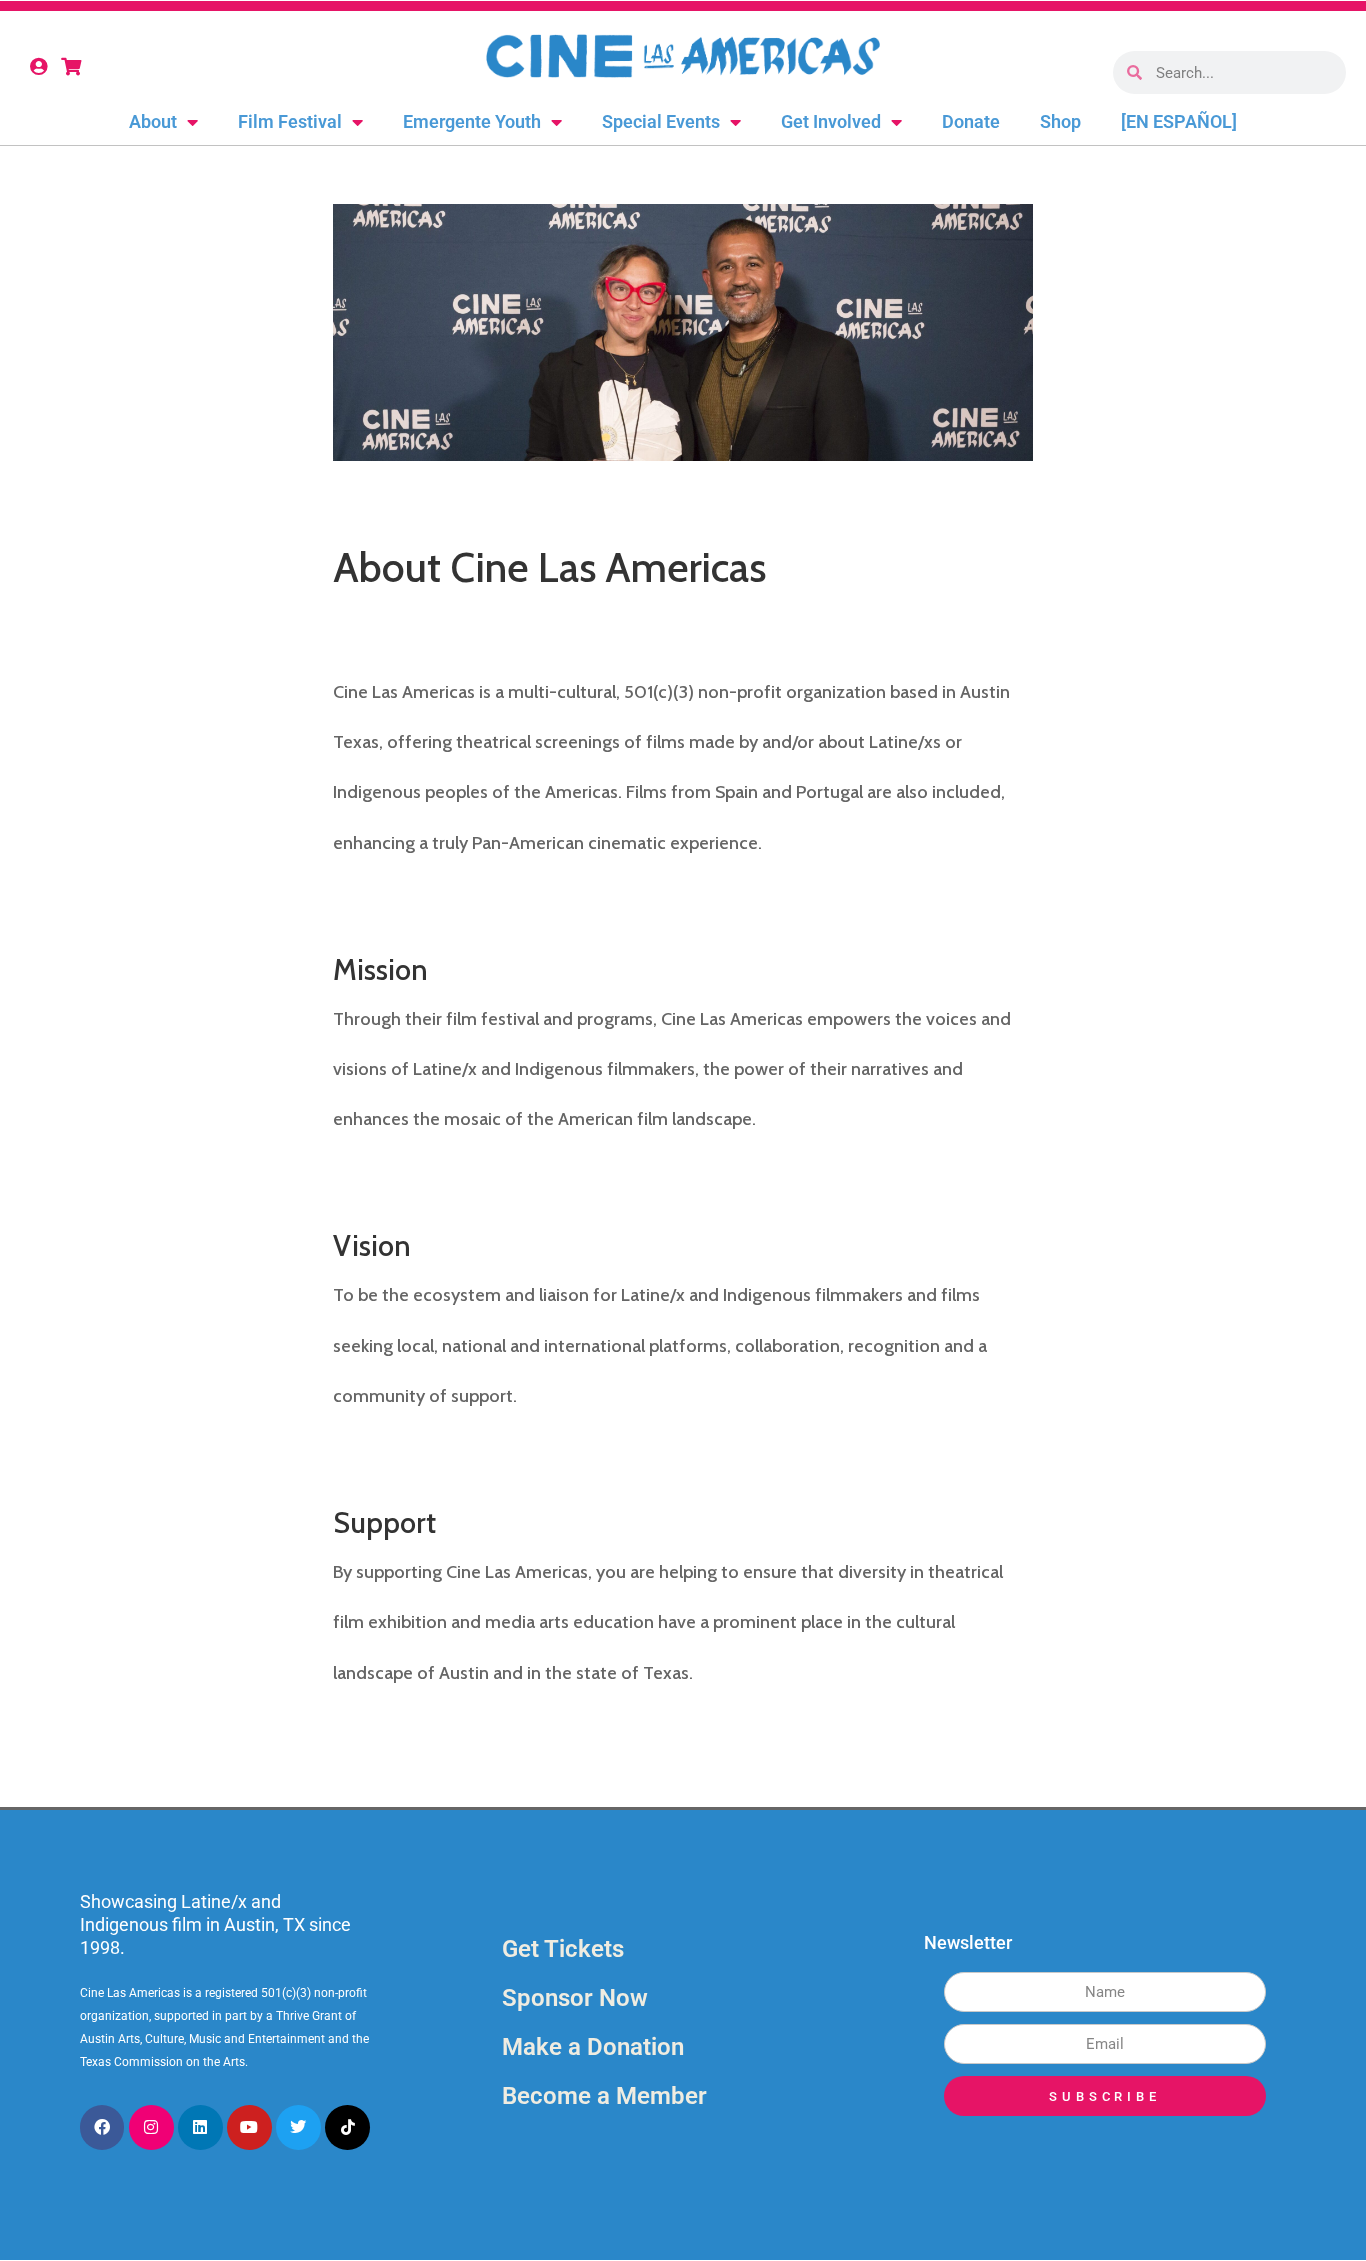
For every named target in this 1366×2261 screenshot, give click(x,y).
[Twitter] (298, 2127)
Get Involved (831, 121)
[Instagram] (151, 2127)
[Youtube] (249, 2127)
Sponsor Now (575, 1998)
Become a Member (604, 2096)
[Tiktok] (347, 2127)
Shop (1060, 121)
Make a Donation (593, 2047)
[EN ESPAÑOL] (1179, 121)
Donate (971, 121)
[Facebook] (102, 2127)
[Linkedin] (200, 2127)
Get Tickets (563, 1949)
